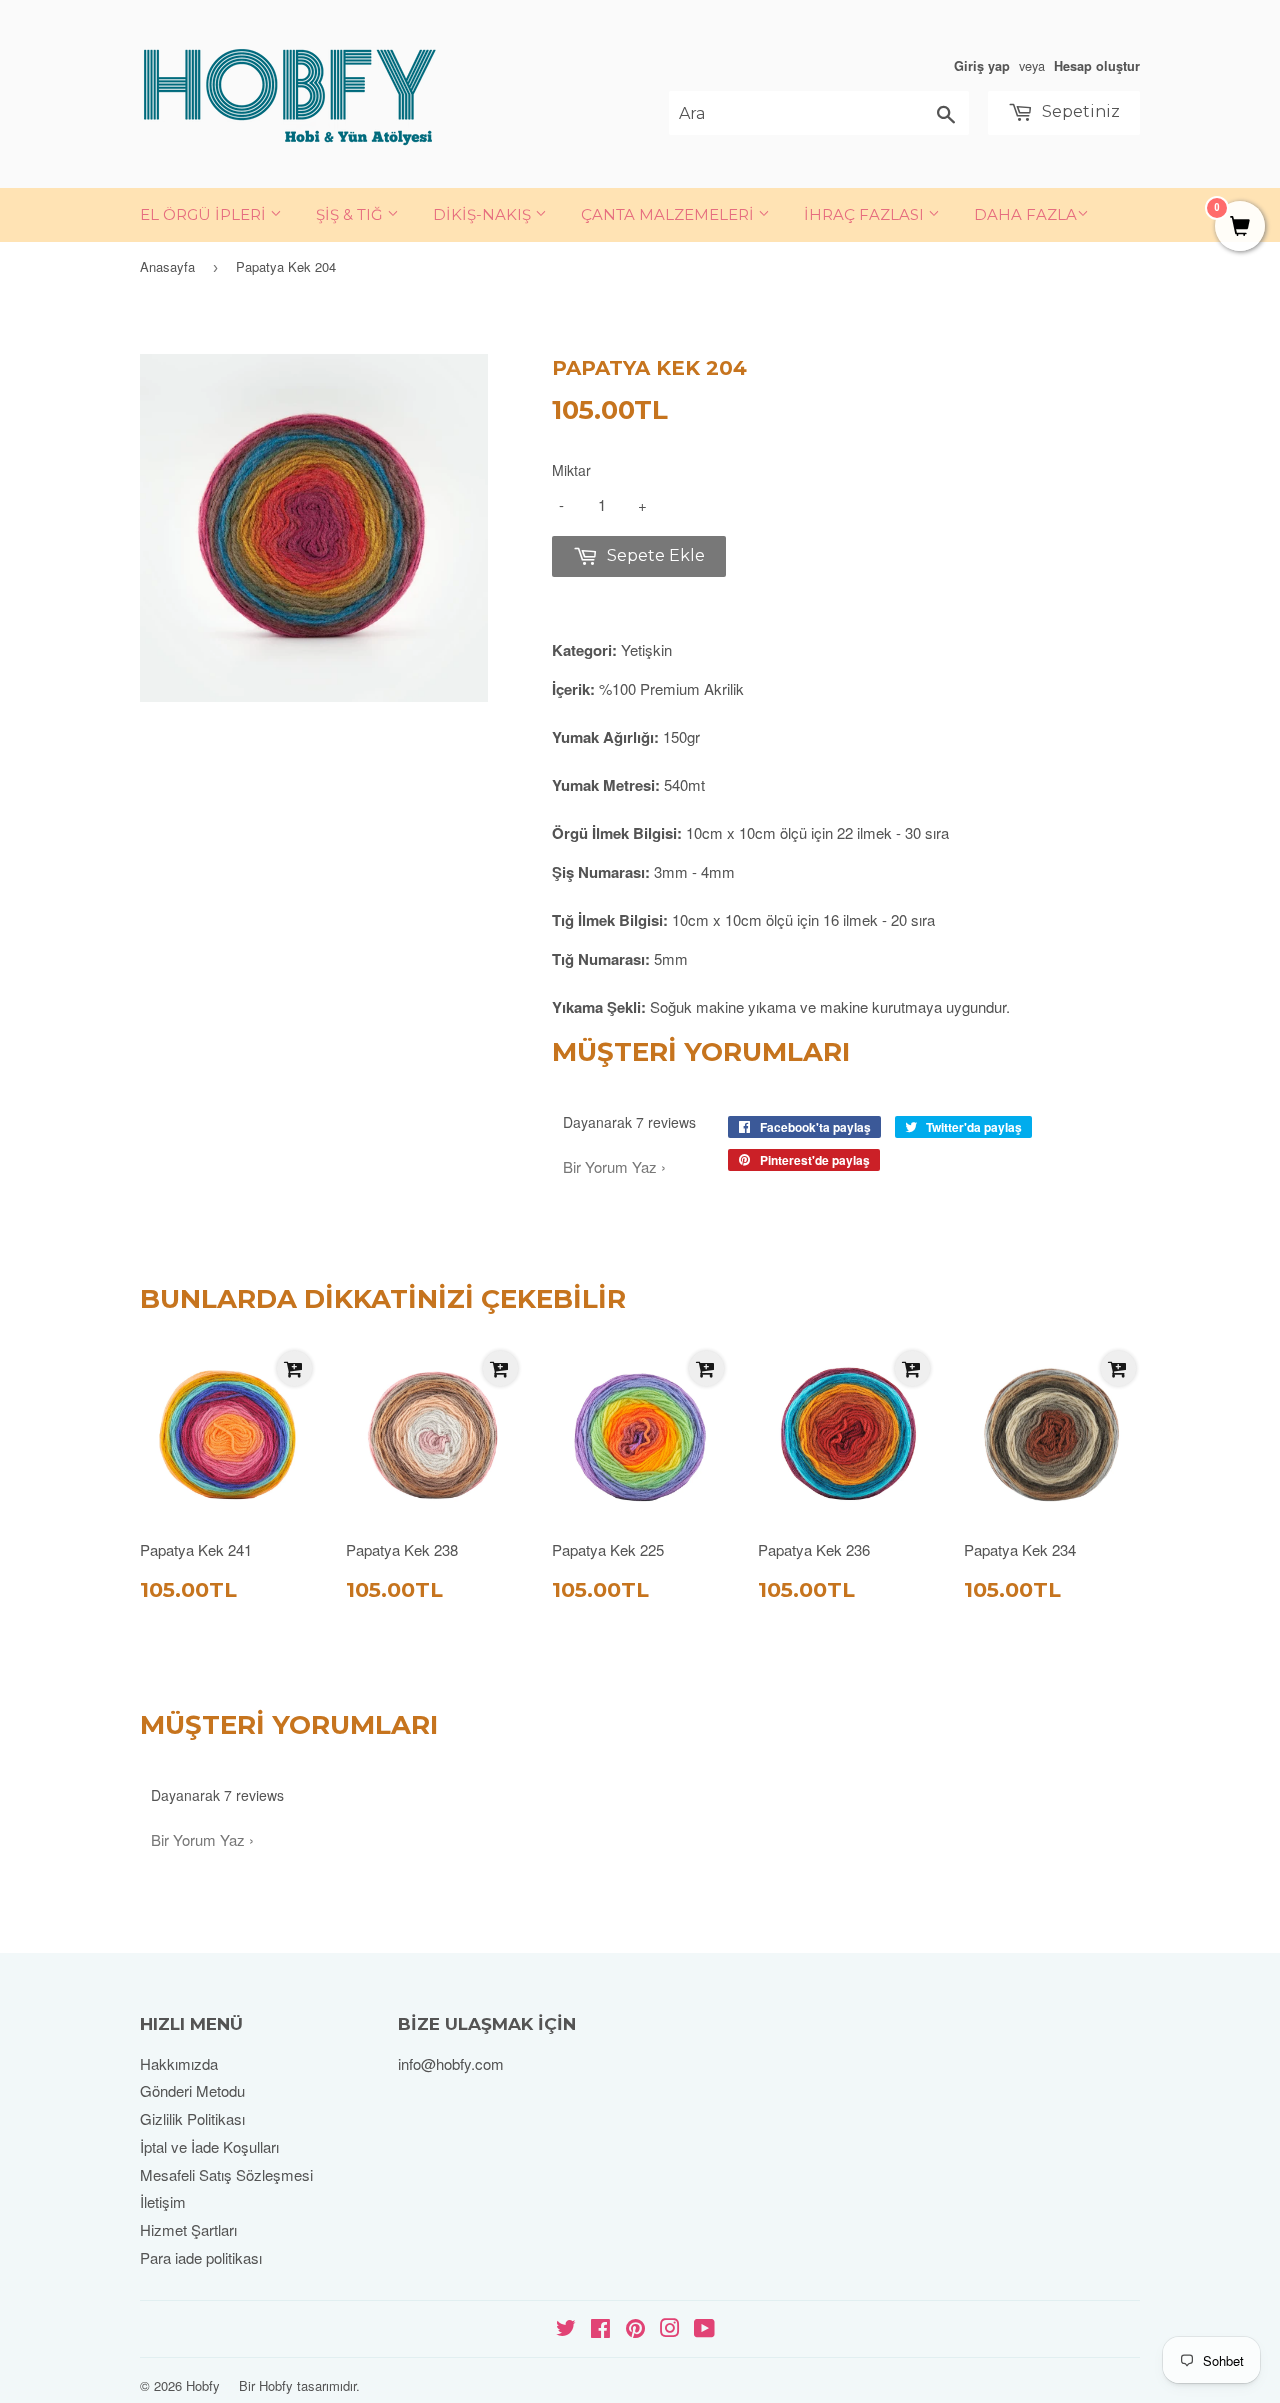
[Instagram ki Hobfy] (670, 2329)
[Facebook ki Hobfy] (600, 2329)
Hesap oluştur (1097, 66)
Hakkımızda (179, 2063)
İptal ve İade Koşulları (209, 2146)
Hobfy (203, 2385)
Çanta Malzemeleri (669, 214)
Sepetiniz (1079, 111)
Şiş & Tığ (351, 214)
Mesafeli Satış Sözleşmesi (226, 2174)
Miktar (571, 470)
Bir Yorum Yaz (610, 1166)
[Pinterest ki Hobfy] (635, 2329)
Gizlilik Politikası (192, 2118)
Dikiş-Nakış (484, 214)
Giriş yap (982, 66)
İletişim (163, 2201)
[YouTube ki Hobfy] (704, 2329)
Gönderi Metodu (192, 2090)
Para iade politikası (201, 2257)
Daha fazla (1025, 214)
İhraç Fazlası (866, 214)
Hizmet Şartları (188, 2229)
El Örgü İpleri (205, 214)
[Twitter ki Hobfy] (566, 2329)
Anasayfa (167, 266)
